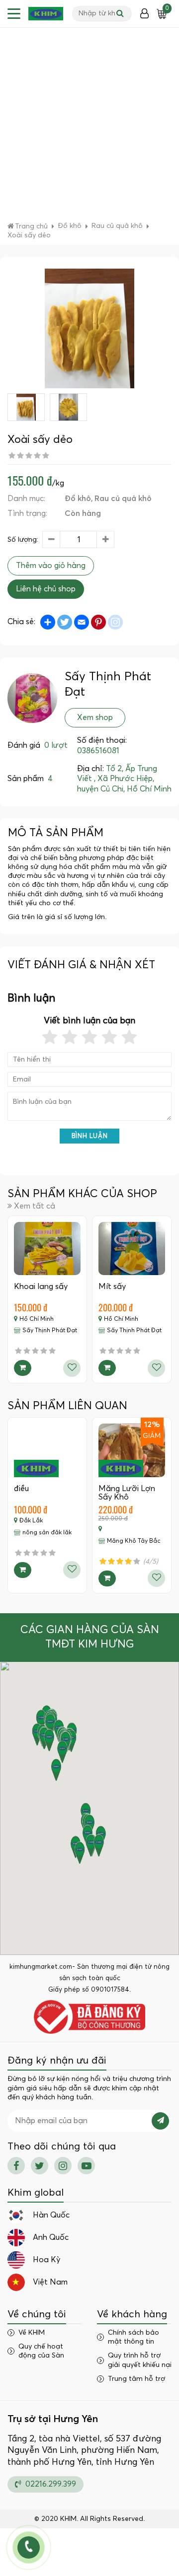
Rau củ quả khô (123, 499)
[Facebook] (16, 2166)
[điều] (47, 1450)
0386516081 (98, 751)
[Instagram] (63, 2166)
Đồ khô (78, 499)
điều (21, 1489)
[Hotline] (29, 2547)
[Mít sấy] (132, 1249)
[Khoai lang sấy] (47, 1249)
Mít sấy (112, 1287)
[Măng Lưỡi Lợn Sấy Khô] (132, 1450)
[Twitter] (40, 2166)
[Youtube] (86, 2166)
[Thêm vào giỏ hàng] (23, 1368)
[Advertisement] (89, 127)
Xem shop (95, 717)
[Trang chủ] (46, 14)
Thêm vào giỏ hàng (51, 566)
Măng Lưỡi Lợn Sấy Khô (127, 1493)
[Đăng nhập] (144, 14)
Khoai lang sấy (41, 1287)
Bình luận (90, 1136)
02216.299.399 (50, 2484)
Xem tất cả (35, 1206)
